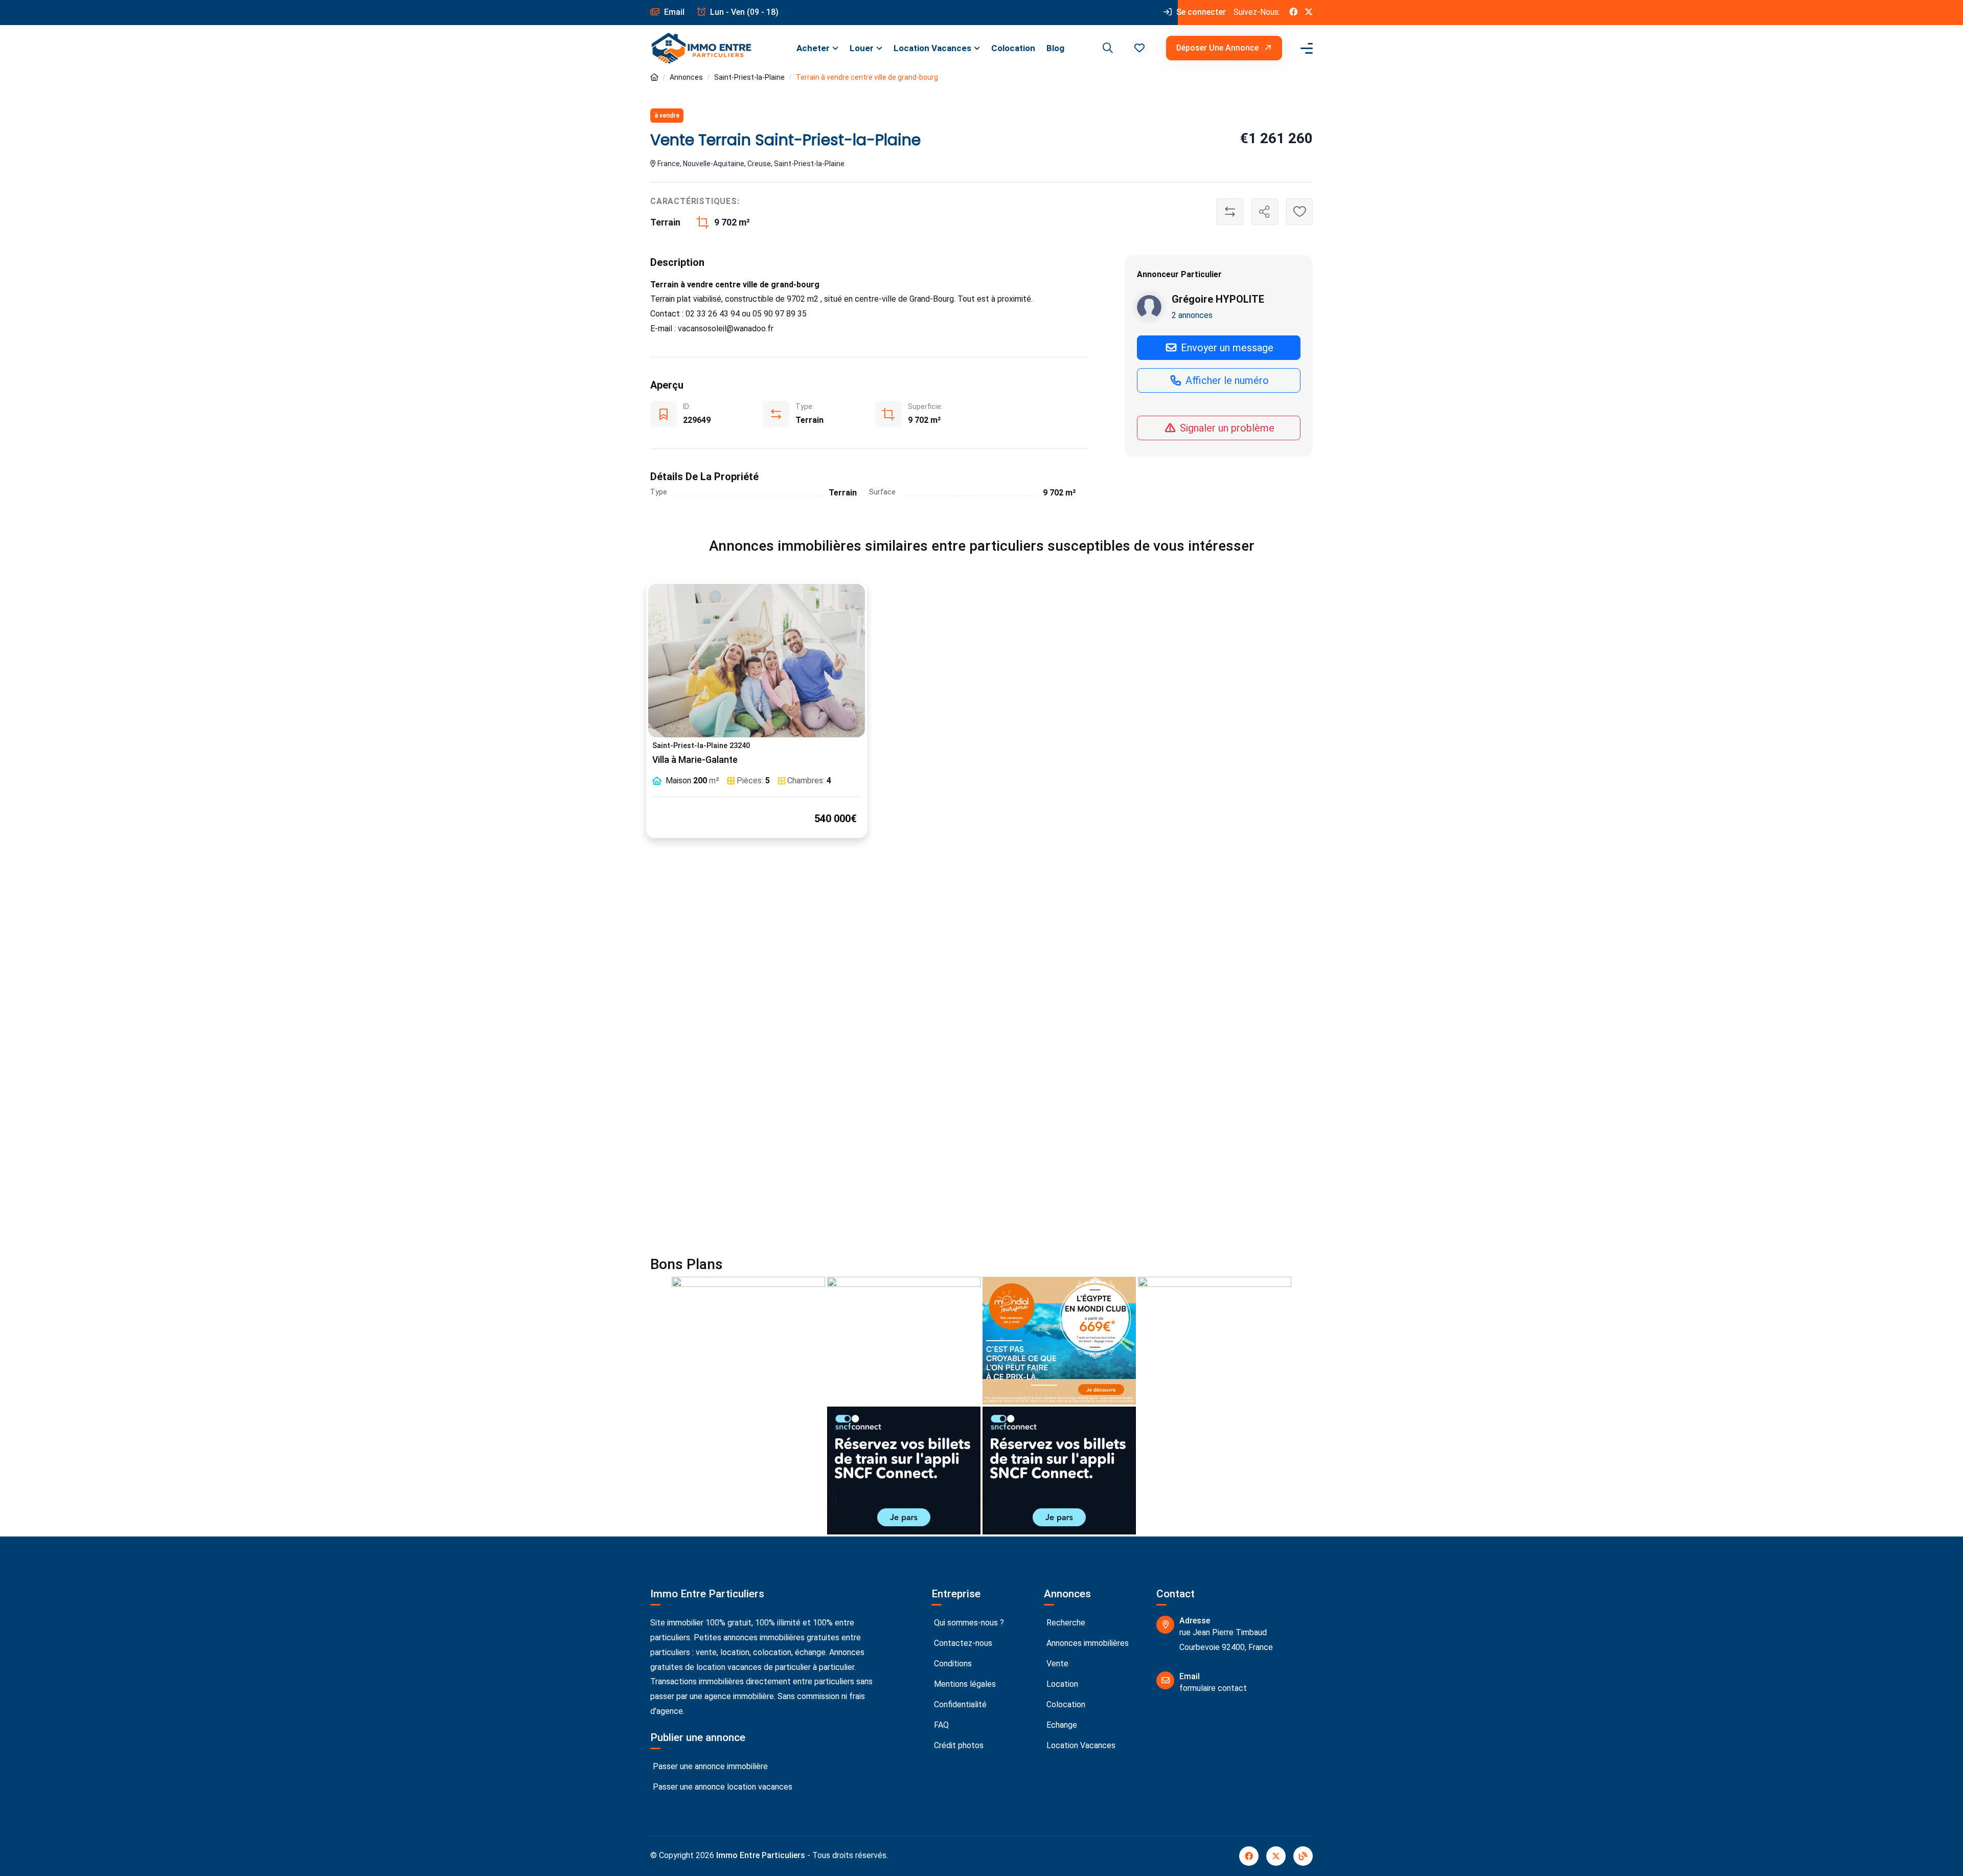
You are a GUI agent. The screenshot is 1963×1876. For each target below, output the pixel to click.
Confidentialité (959, 1704)
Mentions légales (964, 1684)
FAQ (940, 1725)
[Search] (1106, 48)
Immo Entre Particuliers (761, 1855)
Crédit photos (958, 1745)
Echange (1061, 1725)
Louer (862, 48)
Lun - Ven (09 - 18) (743, 12)
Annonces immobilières (1087, 1643)
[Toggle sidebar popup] (1305, 48)
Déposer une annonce (1218, 48)
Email (673, 12)
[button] (1139, 48)
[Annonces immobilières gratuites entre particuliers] (654, 77)
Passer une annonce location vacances (722, 1787)
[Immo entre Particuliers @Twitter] (1309, 13)
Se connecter (1200, 12)
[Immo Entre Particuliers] (701, 48)
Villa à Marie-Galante (695, 760)
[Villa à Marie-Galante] (757, 661)
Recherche (1065, 1623)
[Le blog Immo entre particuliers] (1303, 1856)
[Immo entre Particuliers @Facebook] (1293, 13)
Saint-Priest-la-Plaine (749, 77)
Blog (1055, 48)
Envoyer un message (1226, 348)
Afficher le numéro (1226, 380)
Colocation (1013, 48)
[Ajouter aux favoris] (1299, 212)
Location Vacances (932, 48)
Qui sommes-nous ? (968, 1623)
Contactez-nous (962, 1643)
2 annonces (1192, 315)
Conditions (952, 1664)
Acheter (813, 48)
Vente (1056, 1664)
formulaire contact (1213, 1688)
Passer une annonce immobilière (709, 1766)
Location (1061, 1684)
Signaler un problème (1226, 428)
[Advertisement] (981, 959)
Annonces (686, 77)
